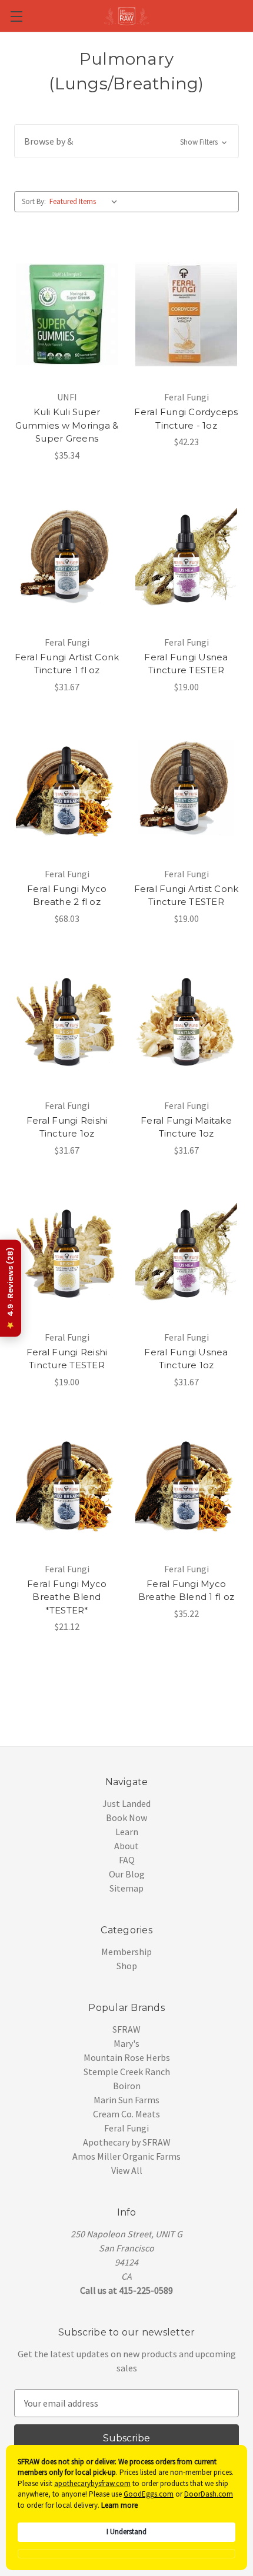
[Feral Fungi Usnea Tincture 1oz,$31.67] (186, 1254)
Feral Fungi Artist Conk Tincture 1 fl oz (67, 664)
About (126, 1846)
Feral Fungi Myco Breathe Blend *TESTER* (67, 1597)
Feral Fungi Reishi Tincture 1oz (67, 1127)
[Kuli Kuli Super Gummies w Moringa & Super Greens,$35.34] (67, 314)
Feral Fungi (126, 2128)
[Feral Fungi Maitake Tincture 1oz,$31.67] (186, 1023)
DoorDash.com (209, 2494)
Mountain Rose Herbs (127, 2057)
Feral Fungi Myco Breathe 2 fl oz (67, 896)
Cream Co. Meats (126, 2114)
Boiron (127, 2086)
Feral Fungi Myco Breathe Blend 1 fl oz (186, 1591)
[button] (126, 141)
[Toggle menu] (16, 16)
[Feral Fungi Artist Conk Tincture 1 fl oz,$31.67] (67, 559)
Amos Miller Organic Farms (126, 2156)
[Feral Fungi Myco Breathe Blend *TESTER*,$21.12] (67, 1486)
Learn (127, 1832)
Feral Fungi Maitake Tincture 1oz (186, 1127)
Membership (126, 1952)
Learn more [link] (119, 2505)
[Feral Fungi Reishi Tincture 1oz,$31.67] (67, 1023)
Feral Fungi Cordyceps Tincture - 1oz (186, 419)
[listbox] (86, 202)
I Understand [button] (126, 2532)
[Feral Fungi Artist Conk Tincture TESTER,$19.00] (186, 791)
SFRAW (126, 2029)
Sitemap (126, 1888)
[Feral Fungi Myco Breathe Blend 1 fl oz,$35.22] (186, 1486)
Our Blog (127, 1874)
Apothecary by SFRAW (127, 2142)
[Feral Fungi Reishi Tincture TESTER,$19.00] (67, 1254)
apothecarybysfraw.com (92, 2483)
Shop (127, 1966)
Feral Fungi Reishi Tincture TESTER (67, 1359)
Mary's (126, 2043)
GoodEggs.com (149, 2494)
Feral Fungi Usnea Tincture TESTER (186, 664)
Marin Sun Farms (126, 2100)
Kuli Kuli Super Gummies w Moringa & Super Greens (67, 425)
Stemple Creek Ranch (127, 2072)
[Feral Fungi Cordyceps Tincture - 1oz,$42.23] (186, 314)
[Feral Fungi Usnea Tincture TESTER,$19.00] (186, 559)
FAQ (127, 1860)
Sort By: (34, 201)
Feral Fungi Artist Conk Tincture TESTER (187, 896)
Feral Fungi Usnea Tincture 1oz (186, 1359)
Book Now (126, 1817)
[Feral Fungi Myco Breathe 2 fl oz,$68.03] (67, 791)
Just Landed (126, 1803)
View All (127, 2170)
